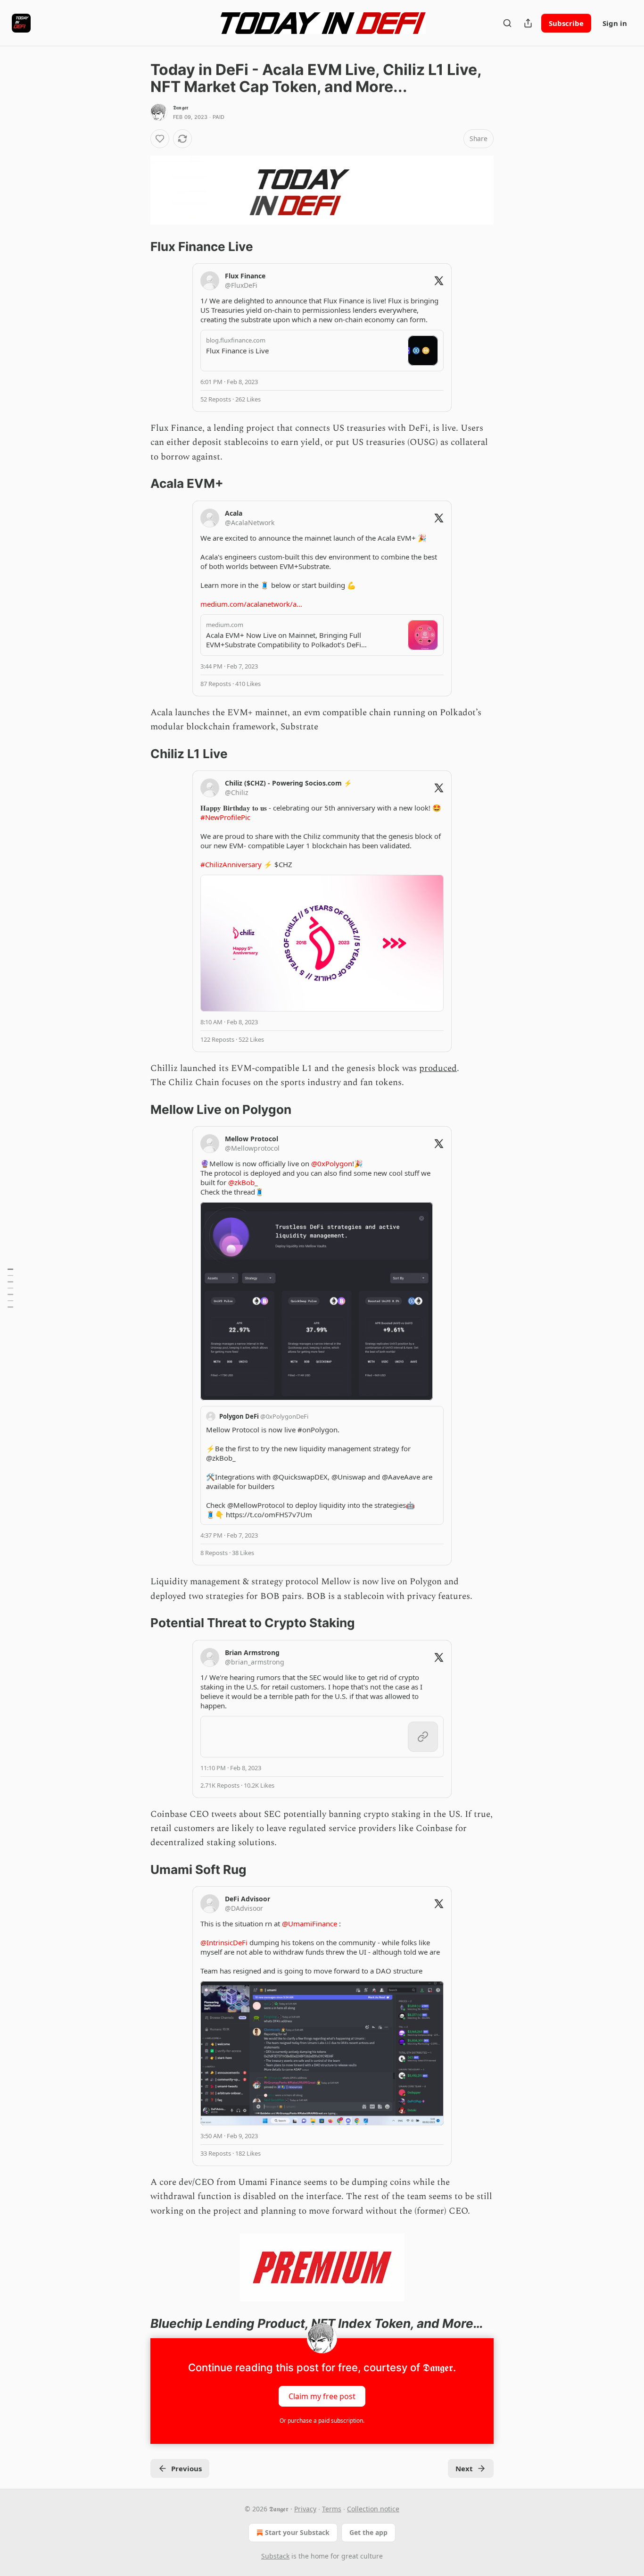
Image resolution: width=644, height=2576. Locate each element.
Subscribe (566, 23)
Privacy (305, 2509)
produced (438, 1068)
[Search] (507, 23)
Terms (332, 2509)
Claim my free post (322, 2396)
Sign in (615, 23)
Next (464, 2468)
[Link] (137, 247)
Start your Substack (297, 2532)
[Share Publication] (528, 23)
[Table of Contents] (10, 1288)
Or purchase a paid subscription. (322, 2421)
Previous (186, 2468)
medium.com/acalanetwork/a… (251, 604)
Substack (275, 2556)
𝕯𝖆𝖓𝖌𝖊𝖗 (181, 108)
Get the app (368, 2532)
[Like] (160, 139)
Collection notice (373, 2509)
